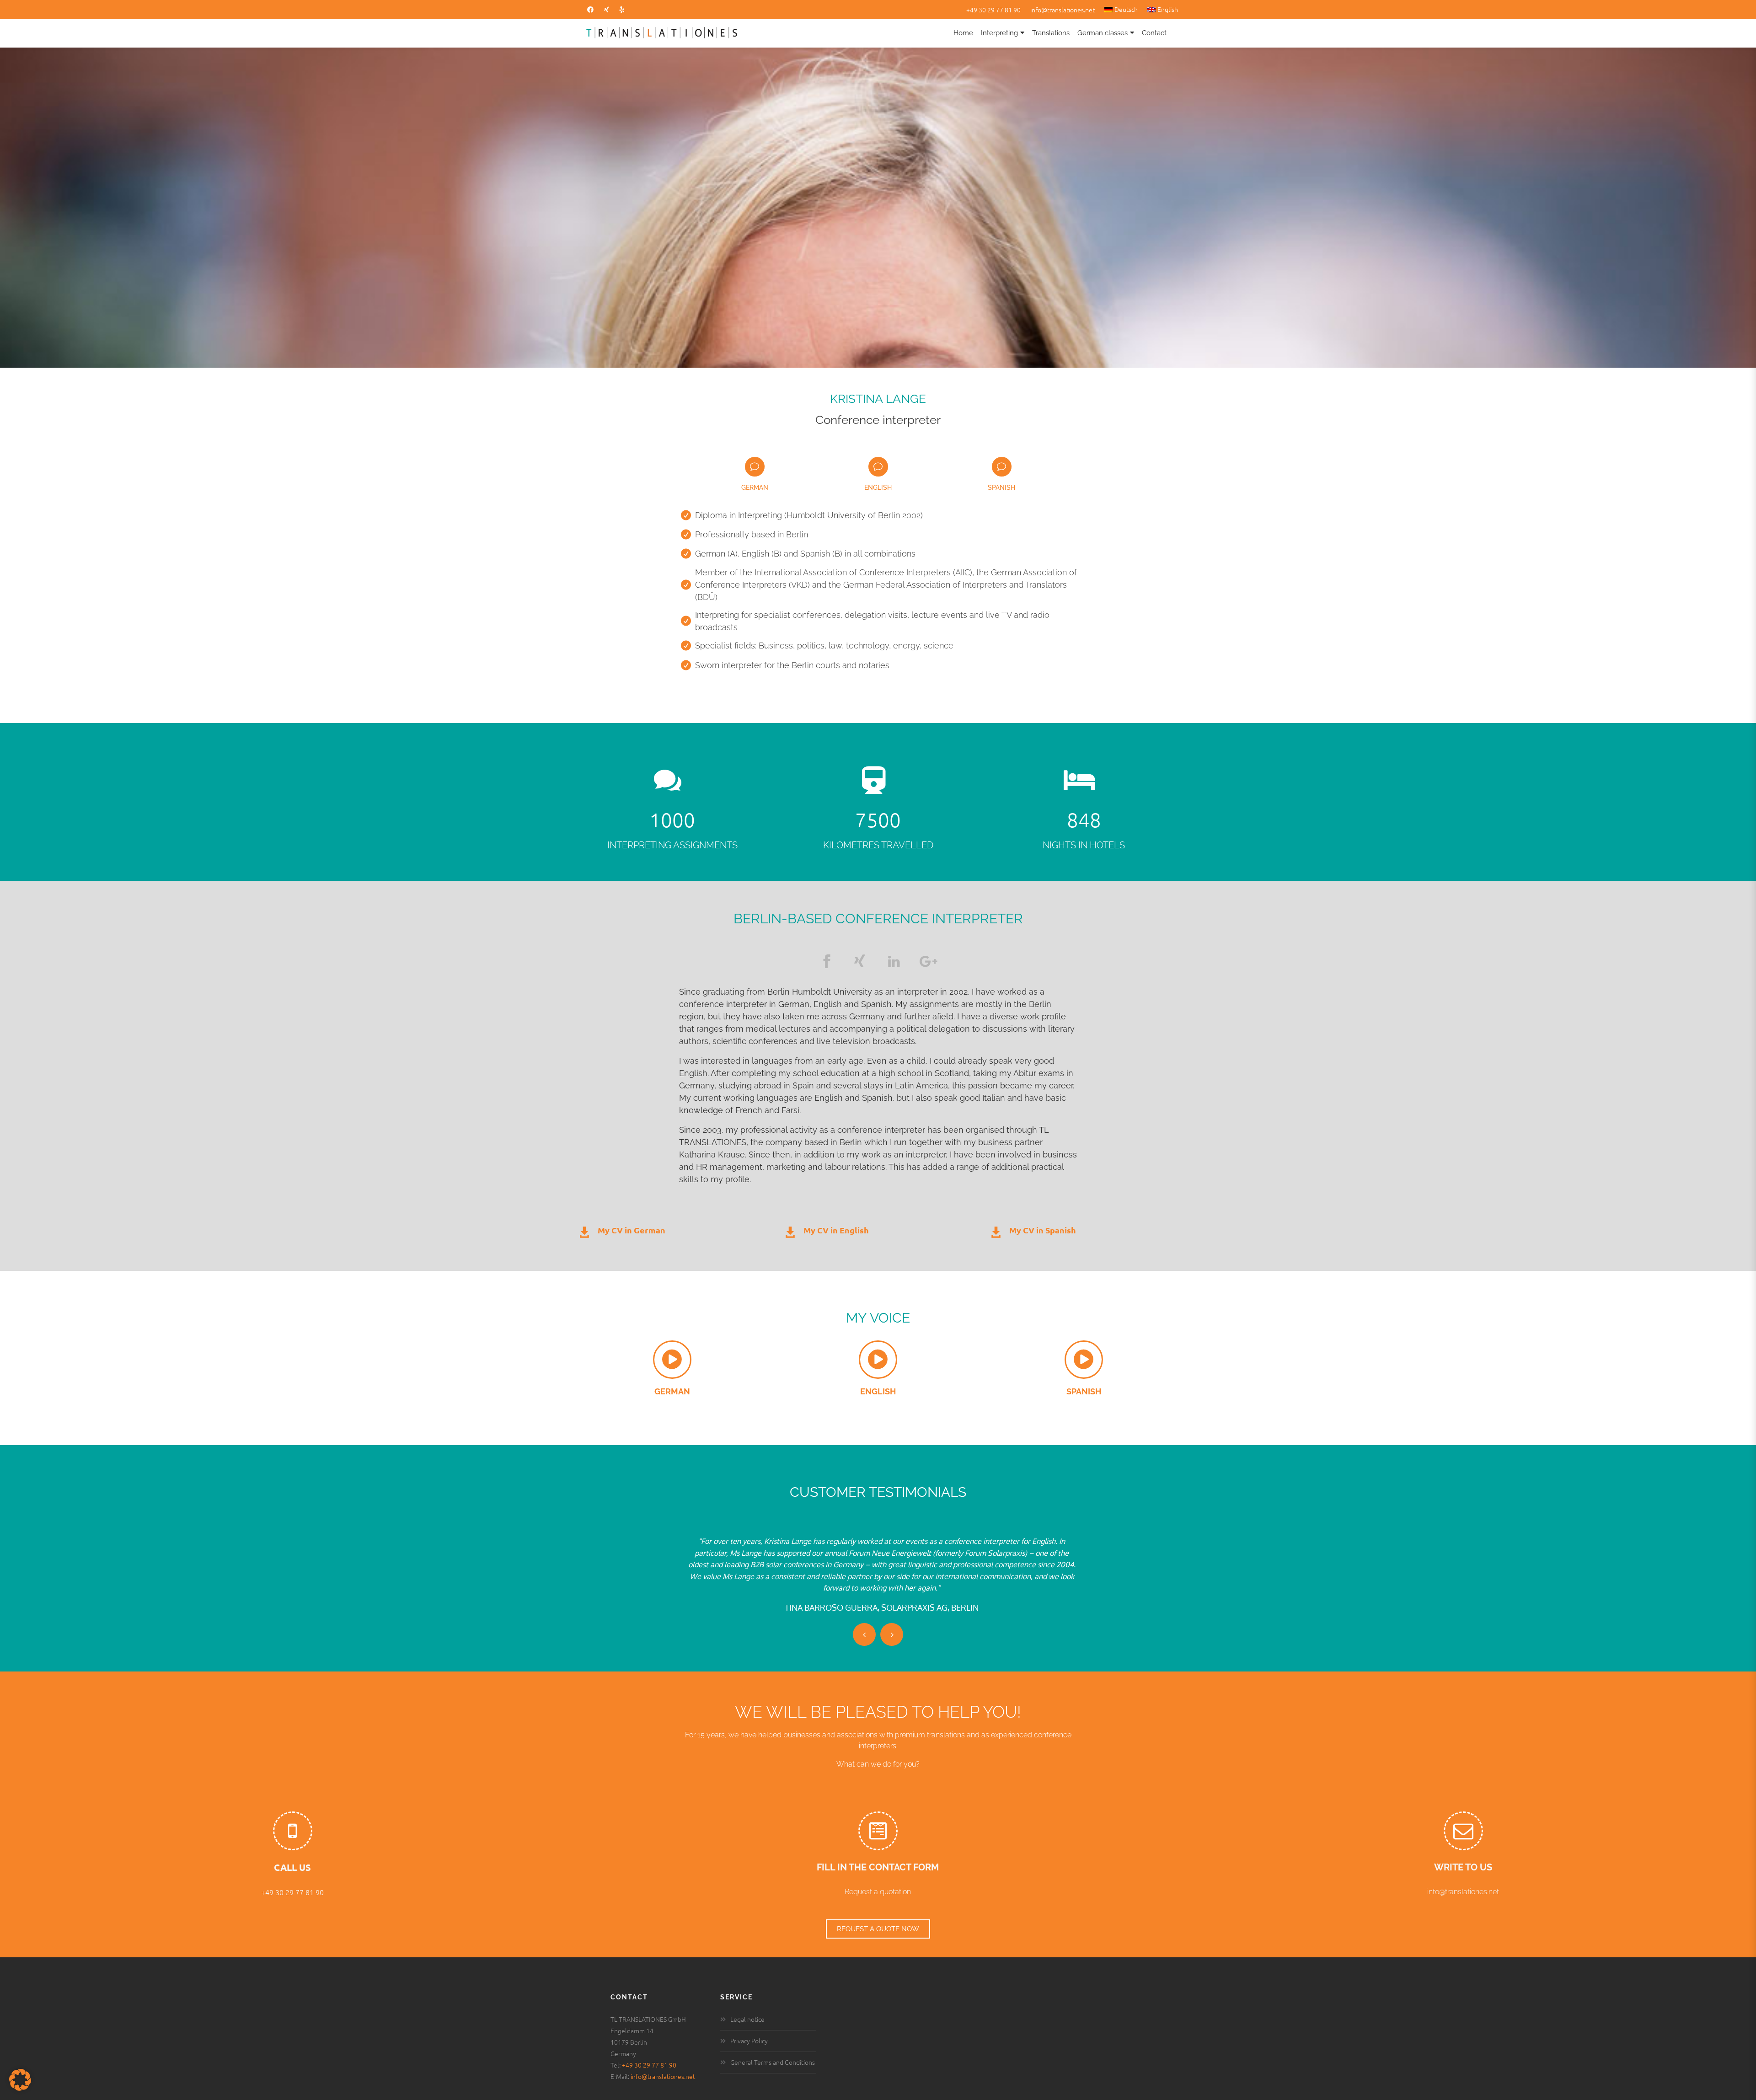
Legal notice (747, 2007)
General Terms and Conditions (773, 2050)
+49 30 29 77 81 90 (993, 10)
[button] (20, 2080)
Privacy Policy (749, 2029)
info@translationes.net (1063, 10)
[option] (870, 1569)
